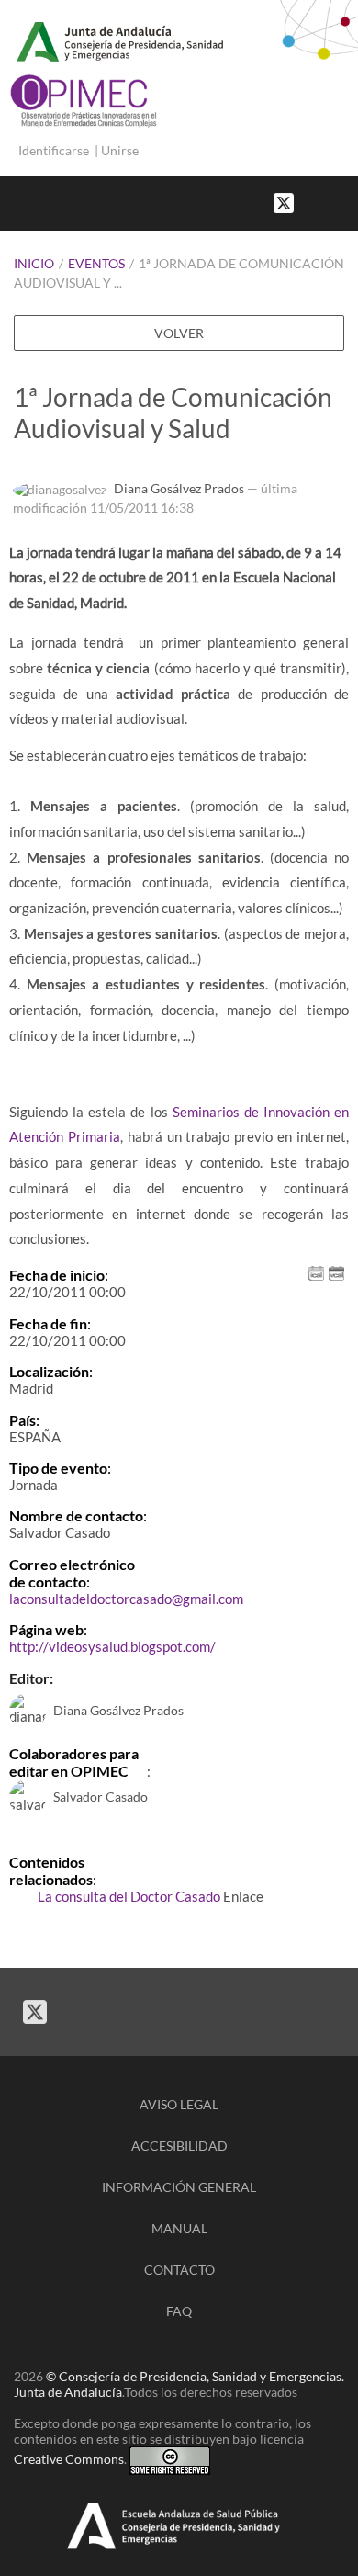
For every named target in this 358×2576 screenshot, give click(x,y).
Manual (179, 2228)
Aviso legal (179, 2104)
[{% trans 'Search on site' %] (349, 202)
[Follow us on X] (284, 202)
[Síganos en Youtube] (330, 202)
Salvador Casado (101, 1796)
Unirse (120, 150)
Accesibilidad (179, 2146)
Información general (179, 2187)
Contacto (179, 2270)
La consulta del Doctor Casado (129, 1896)
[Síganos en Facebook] (312, 202)
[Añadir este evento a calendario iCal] (316, 1272)
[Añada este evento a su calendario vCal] (336, 1272)
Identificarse (54, 150)
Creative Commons (69, 2460)
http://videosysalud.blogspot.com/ (112, 1646)
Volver (179, 333)
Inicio (34, 263)
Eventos (96, 263)
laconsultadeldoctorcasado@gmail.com (126, 1599)
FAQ (179, 2311)
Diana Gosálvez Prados (179, 488)
